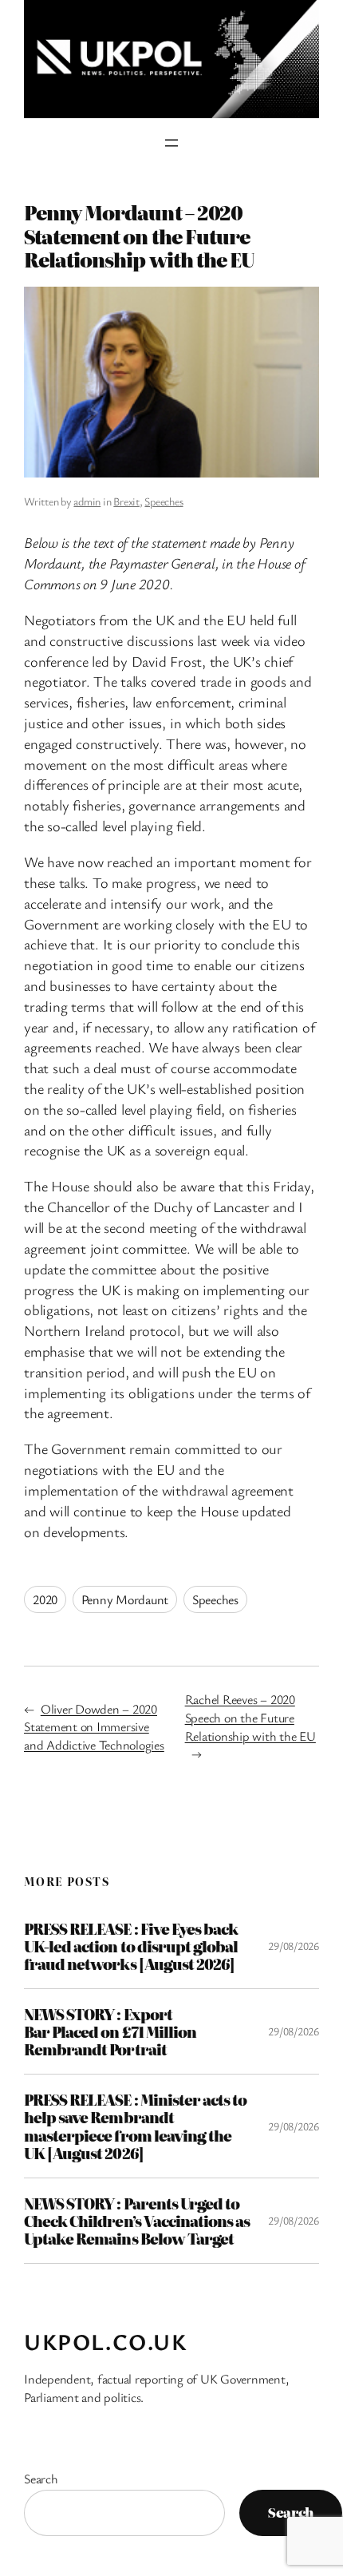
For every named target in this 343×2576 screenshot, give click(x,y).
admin (87, 501)
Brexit (126, 501)
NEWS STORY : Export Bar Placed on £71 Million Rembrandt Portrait (110, 2031)
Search (41, 2479)
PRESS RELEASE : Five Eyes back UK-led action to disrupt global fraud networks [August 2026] (131, 1946)
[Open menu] (171, 143)
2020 (45, 1599)
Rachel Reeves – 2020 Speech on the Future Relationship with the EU (250, 1717)
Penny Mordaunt (125, 1599)
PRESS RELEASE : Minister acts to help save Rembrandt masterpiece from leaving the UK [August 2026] (135, 2126)
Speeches (164, 501)
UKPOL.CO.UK (106, 2341)
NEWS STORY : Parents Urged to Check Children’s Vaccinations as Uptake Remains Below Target (137, 2221)
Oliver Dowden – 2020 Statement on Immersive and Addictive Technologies (94, 1727)
